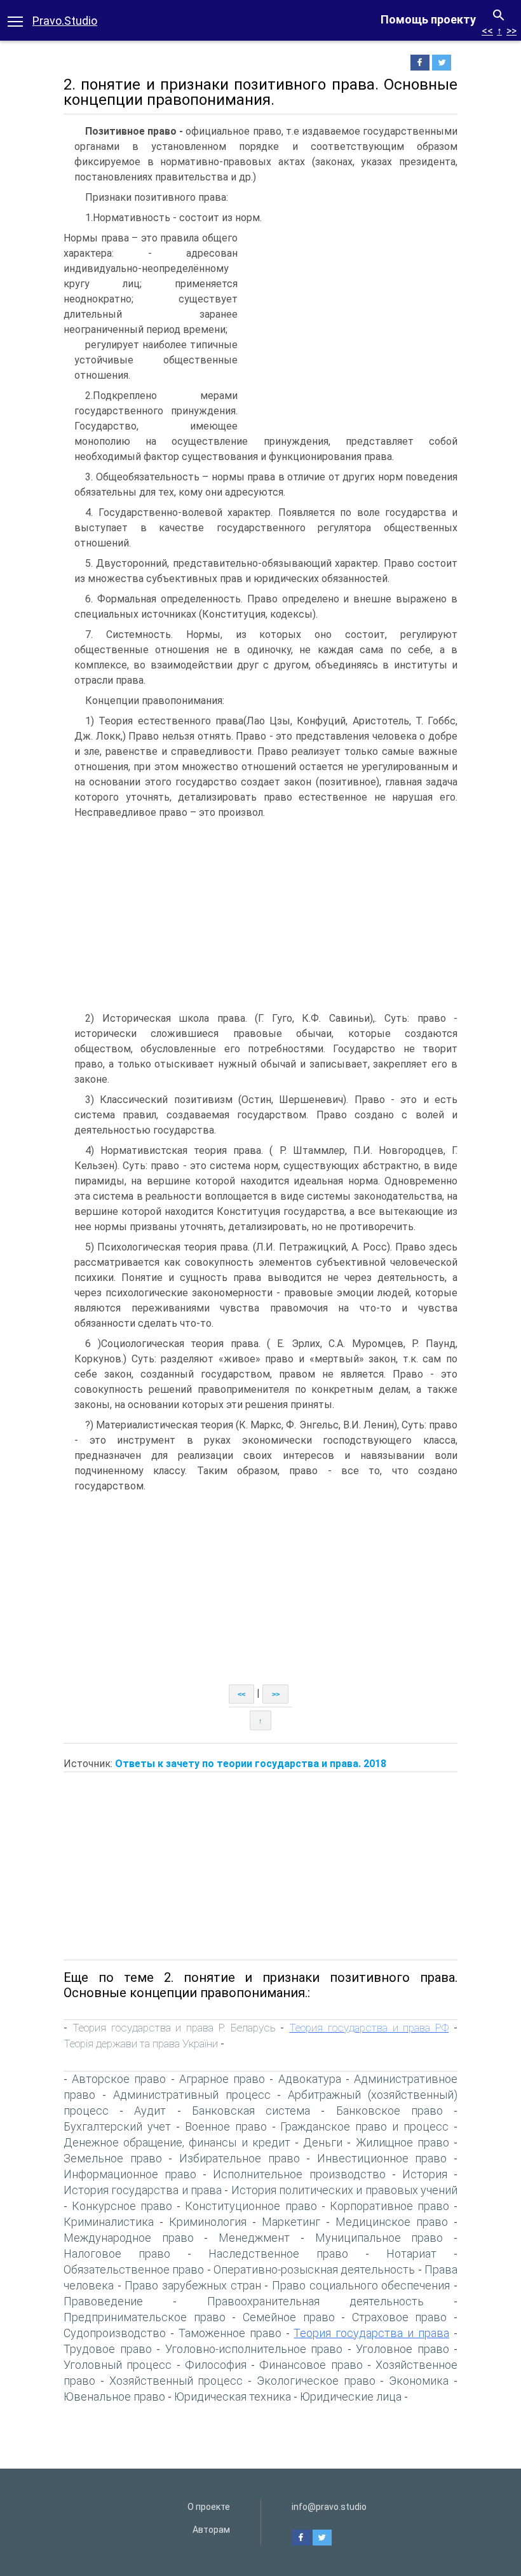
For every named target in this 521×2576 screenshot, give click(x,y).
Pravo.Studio (65, 21)
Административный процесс (192, 2095)
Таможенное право (230, 2333)
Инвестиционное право (382, 2158)
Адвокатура (310, 2079)
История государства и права (143, 2190)
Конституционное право (251, 2206)
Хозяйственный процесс (176, 2381)
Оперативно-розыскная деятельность (314, 2269)
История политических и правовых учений (344, 2190)
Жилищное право (403, 2142)
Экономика (419, 2381)
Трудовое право (108, 2349)
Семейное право (289, 2317)
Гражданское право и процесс (364, 2126)
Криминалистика (109, 2222)
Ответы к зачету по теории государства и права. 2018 (251, 1764)
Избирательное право (240, 2158)
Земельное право (113, 2158)
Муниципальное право (379, 2238)
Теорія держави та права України (141, 2044)
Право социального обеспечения (361, 2285)
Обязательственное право (134, 2269)
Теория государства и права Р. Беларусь (174, 2028)
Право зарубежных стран (193, 2285)
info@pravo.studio (329, 2507)
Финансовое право (311, 2365)
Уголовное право (403, 2349)
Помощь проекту (428, 19)
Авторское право (119, 2079)
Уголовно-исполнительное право (254, 2349)
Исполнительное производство (299, 2174)
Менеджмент (254, 2238)
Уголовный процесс (118, 2365)
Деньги (323, 2142)
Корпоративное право (389, 2206)
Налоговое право (117, 2254)
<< (487, 31)
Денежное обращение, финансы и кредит (177, 2142)
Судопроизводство (115, 2333)
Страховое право (400, 2317)
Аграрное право (222, 2079)
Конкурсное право (122, 2206)
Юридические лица (351, 2396)
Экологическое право (316, 2381)
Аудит (150, 2111)
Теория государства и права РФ (369, 2028)
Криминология (208, 2222)
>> (511, 31)
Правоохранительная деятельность (315, 2301)
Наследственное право (278, 2254)
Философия (216, 2365)
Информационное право (130, 2174)
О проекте (209, 2507)
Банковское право (389, 2111)
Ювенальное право (114, 2396)
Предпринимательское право (145, 2317)
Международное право (129, 2238)
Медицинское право (392, 2222)
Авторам (211, 2530)
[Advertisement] (351, 326)
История (425, 2174)
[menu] (15, 20)
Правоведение (103, 2301)
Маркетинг (291, 2222)
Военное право (226, 2126)
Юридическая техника (233, 2396)
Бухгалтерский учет (117, 2126)
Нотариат (411, 2254)
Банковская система (251, 2111)
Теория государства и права (371, 2333)
